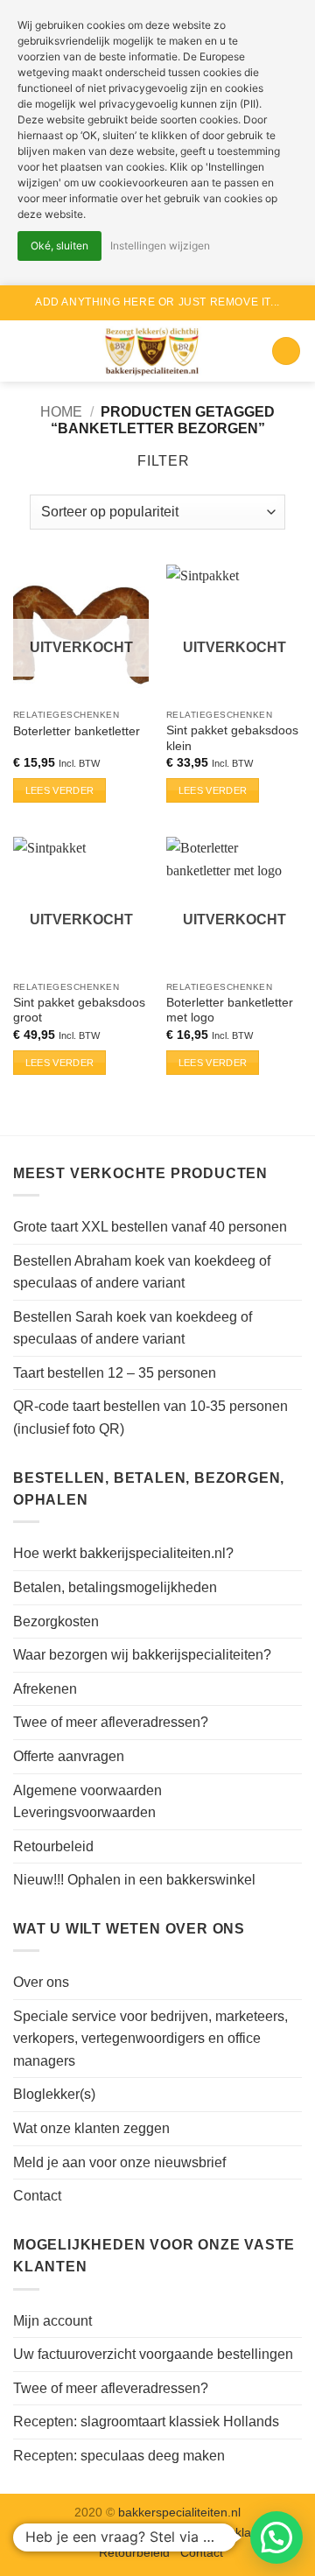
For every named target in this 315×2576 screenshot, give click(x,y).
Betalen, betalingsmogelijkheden (115, 1587)
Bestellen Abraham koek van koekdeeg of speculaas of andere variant (142, 1272)
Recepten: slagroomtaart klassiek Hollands (146, 2422)
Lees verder (60, 790)
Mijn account (52, 2321)
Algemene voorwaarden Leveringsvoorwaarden (87, 1802)
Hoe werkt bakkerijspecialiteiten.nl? (123, 1553)
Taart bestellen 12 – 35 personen (115, 1373)
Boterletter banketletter (77, 731)
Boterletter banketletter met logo (230, 1011)
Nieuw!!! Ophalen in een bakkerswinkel (134, 1880)
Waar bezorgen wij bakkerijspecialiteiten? (142, 1655)
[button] (24, 351)
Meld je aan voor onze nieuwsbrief (119, 2162)
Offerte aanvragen (69, 1756)
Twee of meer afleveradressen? (111, 1722)
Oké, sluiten (59, 246)
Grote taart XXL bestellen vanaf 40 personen (150, 1227)
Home (61, 412)
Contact (37, 2196)
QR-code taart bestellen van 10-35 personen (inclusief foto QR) (150, 1418)
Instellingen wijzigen (160, 246)
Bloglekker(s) (54, 2094)
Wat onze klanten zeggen (91, 2128)
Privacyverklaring (225, 2532)
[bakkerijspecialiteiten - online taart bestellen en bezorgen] (153, 351)
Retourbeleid (53, 1846)
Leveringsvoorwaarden (107, 2532)
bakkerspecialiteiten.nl (179, 2512)
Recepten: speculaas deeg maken (119, 2456)
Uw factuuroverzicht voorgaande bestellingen (153, 2354)
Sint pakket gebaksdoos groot (79, 1011)
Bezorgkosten (56, 1621)
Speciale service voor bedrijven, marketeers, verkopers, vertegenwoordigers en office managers (150, 2039)
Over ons (41, 1982)
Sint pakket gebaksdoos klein (232, 738)
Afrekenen (45, 1689)
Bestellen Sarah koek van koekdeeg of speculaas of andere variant (133, 1328)
